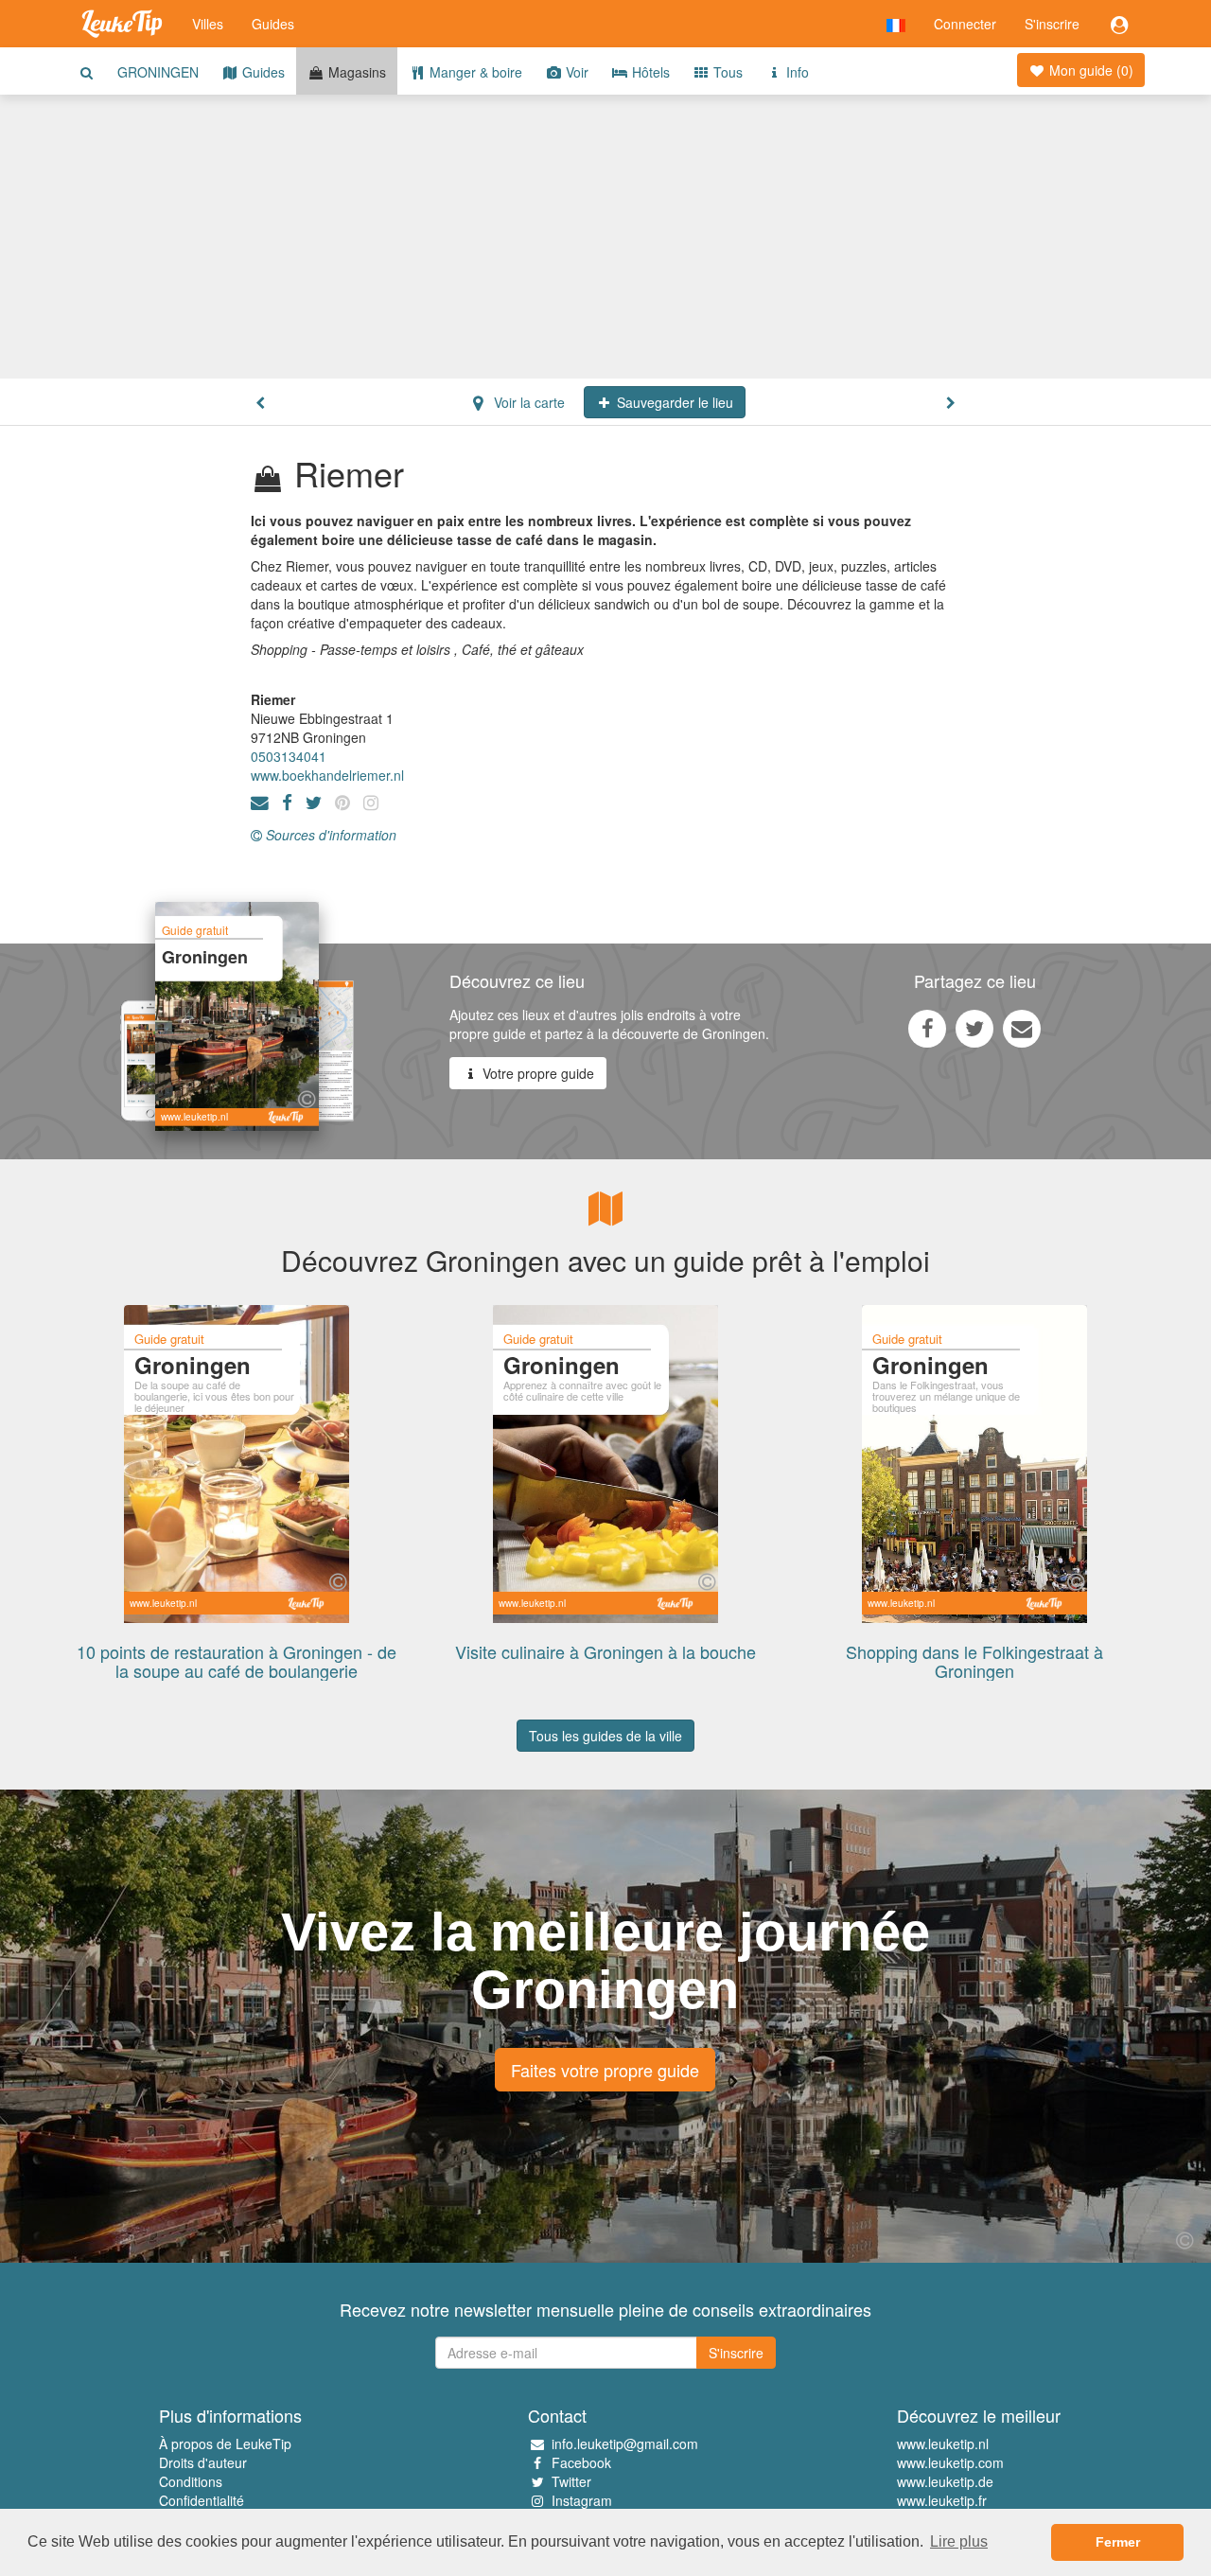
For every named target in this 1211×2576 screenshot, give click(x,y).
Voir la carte (527, 402)
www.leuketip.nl (943, 2444)
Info (796, 72)
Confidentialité (202, 2500)
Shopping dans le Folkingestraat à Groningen (974, 1661)
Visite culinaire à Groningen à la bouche (605, 1651)
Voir (575, 72)
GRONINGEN (158, 72)
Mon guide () (1089, 70)
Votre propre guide (536, 1073)
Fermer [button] (1118, 2542)
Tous (726, 72)
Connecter (965, 24)
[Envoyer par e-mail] (1022, 1028)
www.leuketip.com (950, 2462)
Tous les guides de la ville (605, 1736)
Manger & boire (474, 72)
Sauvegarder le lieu (673, 402)
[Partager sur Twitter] (974, 1028)
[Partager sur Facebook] (927, 1028)
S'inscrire (1052, 24)
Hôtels (649, 72)
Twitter (571, 2481)
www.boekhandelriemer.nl (327, 775)
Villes (208, 24)
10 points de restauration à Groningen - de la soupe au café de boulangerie (237, 1661)
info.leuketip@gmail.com (625, 2444)
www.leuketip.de (945, 2481)
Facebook (581, 2462)
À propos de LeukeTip (225, 2444)
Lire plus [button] (959, 2541)
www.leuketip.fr (942, 2500)
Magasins (355, 72)
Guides (273, 24)
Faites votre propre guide (605, 2070)
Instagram (582, 2500)
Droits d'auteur (203, 2462)
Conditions (191, 2481)
